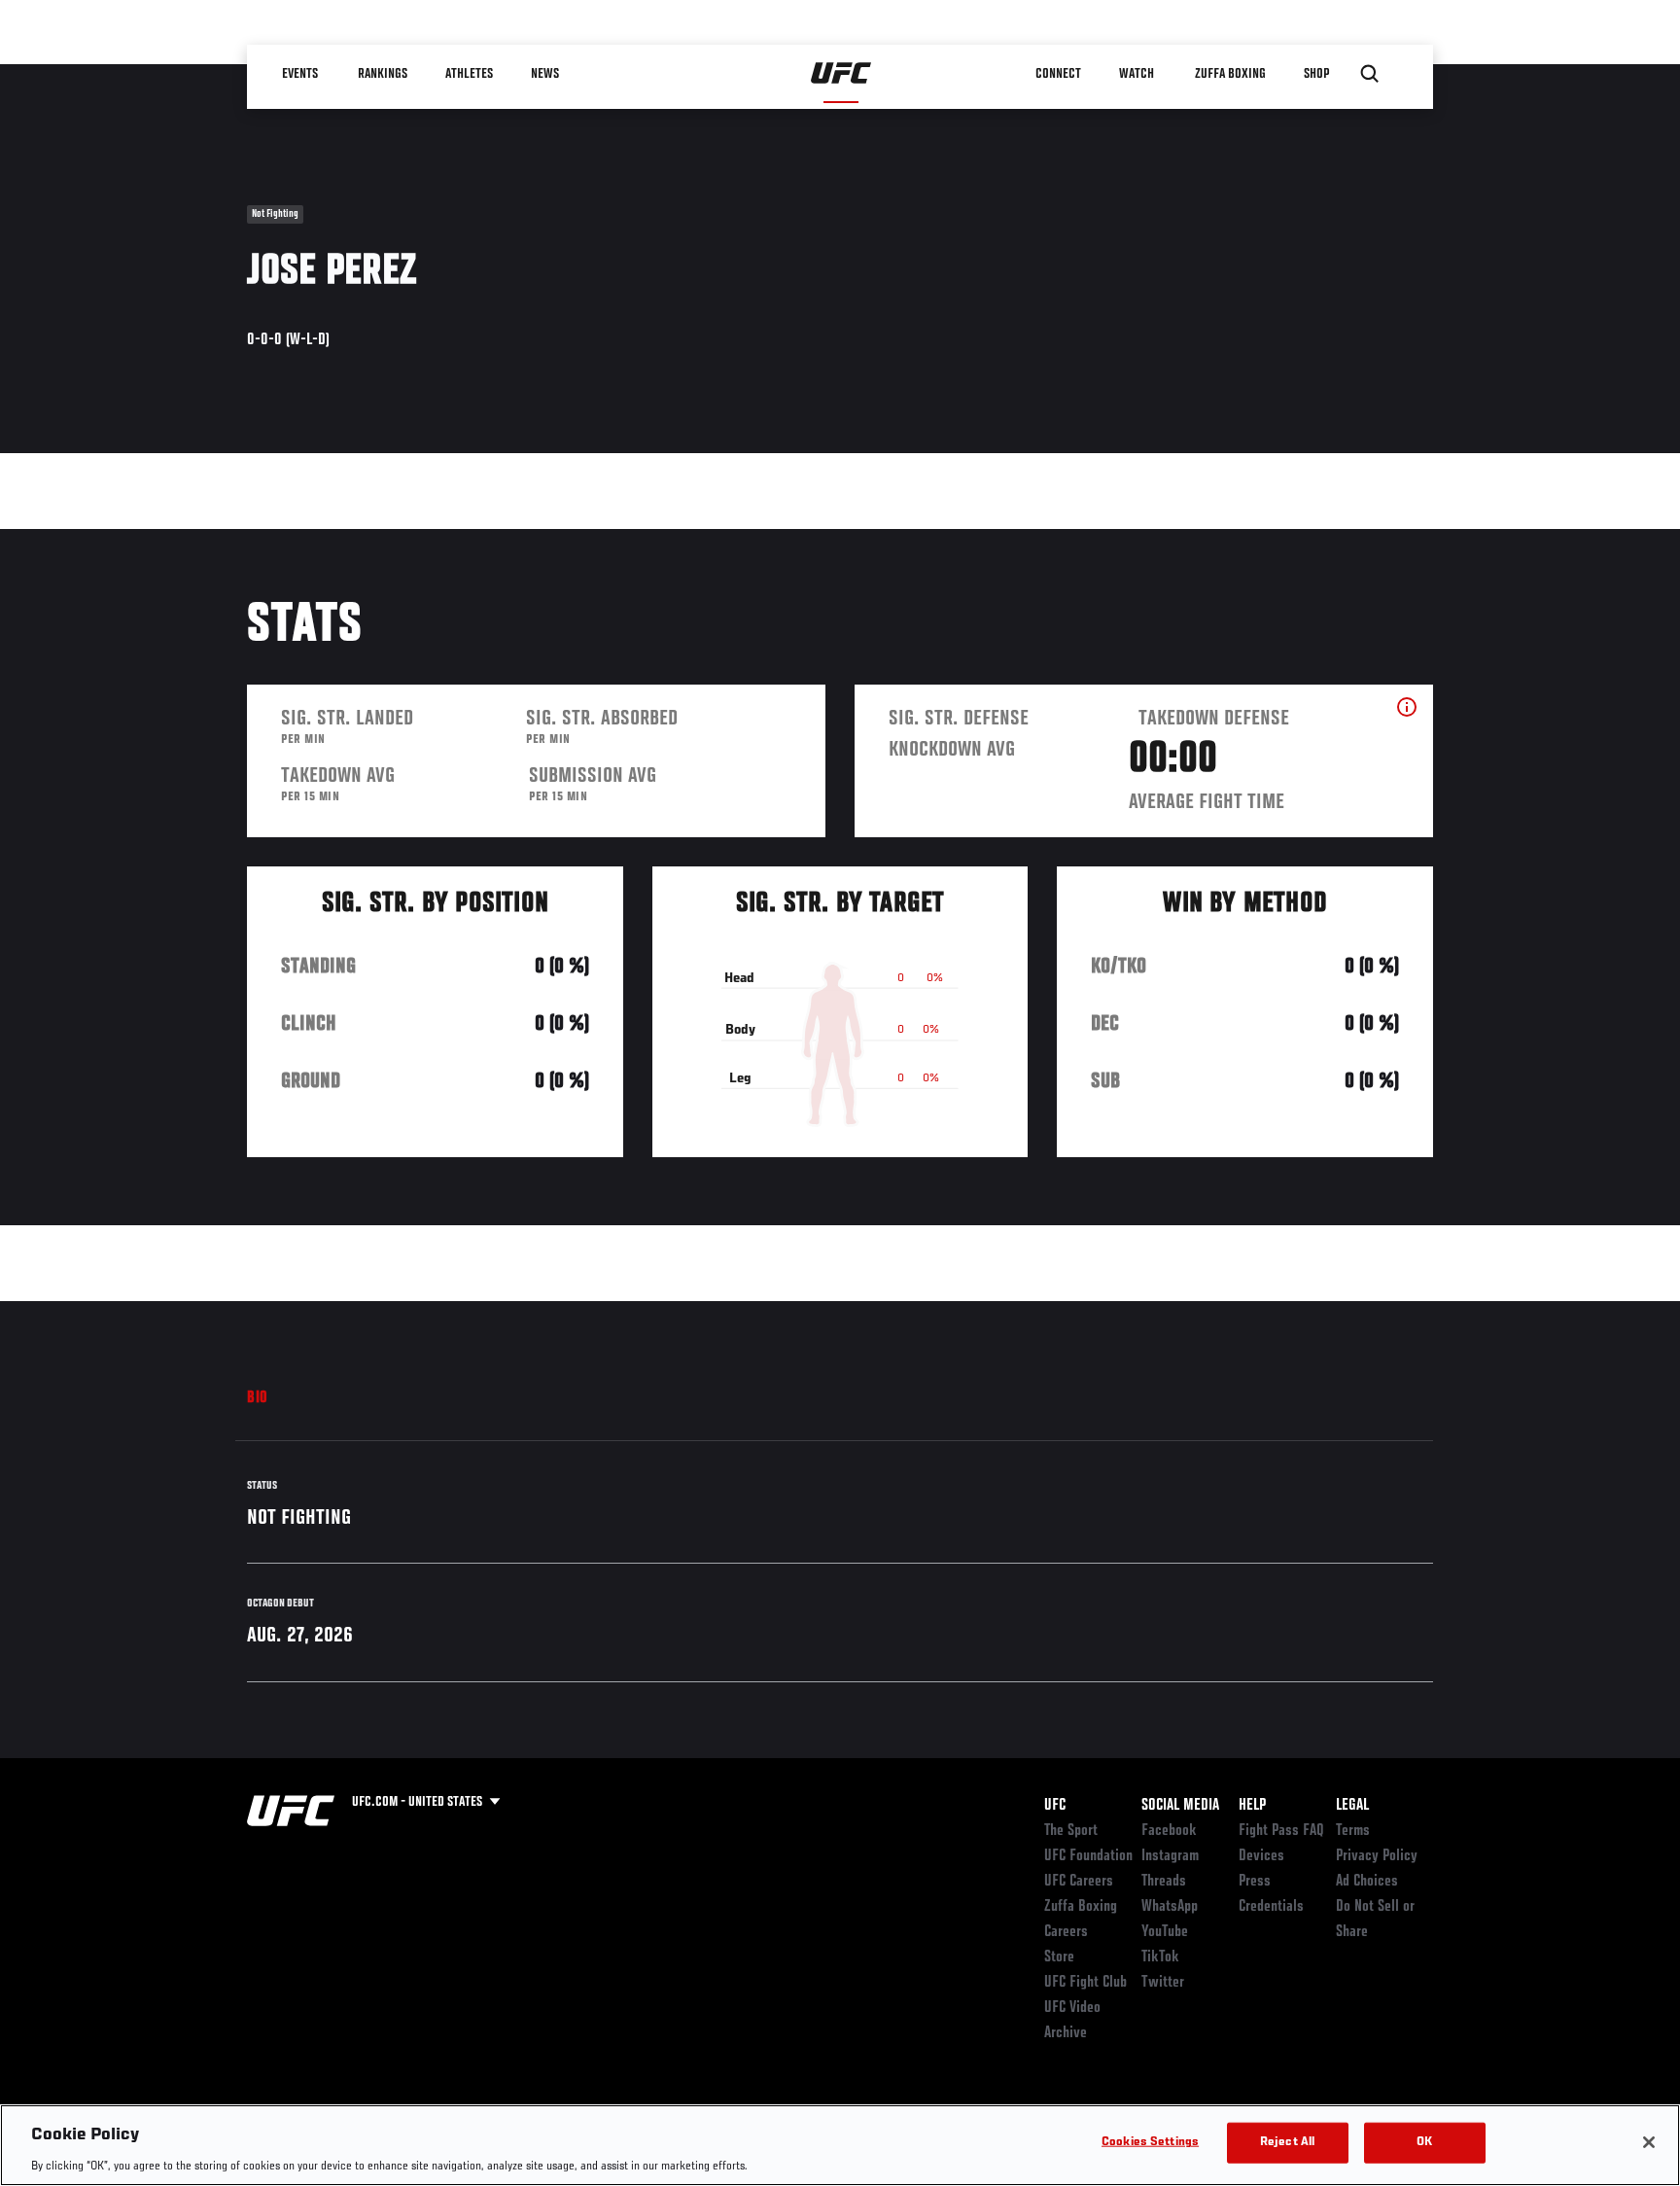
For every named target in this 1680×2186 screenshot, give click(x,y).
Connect (1058, 74)
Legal (1352, 1806)
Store (1059, 1957)
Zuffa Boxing (1230, 74)
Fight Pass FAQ (1281, 1831)
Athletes (469, 74)
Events (300, 74)
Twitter (1163, 1983)
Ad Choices (1367, 1882)
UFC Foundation (1088, 1856)
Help (1252, 1806)
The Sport (1071, 1831)
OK (1424, 2142)
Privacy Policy (1377, 1856)
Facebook (1169, 1831)
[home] (841, 74)
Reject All (1287, 2142)
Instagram (1170, 1856)
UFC (1055, 1806)
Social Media (1180, 1806)
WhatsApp (1170, 1907)
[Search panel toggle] (1370, 74)
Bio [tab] (258, 1398)
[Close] (1649, 2142)
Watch (1137, 74)
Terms (1353, 1831)
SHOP (1316, 74)
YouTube (1165, 1932)
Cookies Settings (1150, 2142)
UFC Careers (1079, 1882)
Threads (1164, 1882)
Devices (1261, 1856)
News (545, 74)
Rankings (383, 74)
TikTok (1160, 1957)
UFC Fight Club (1085, 1983)
